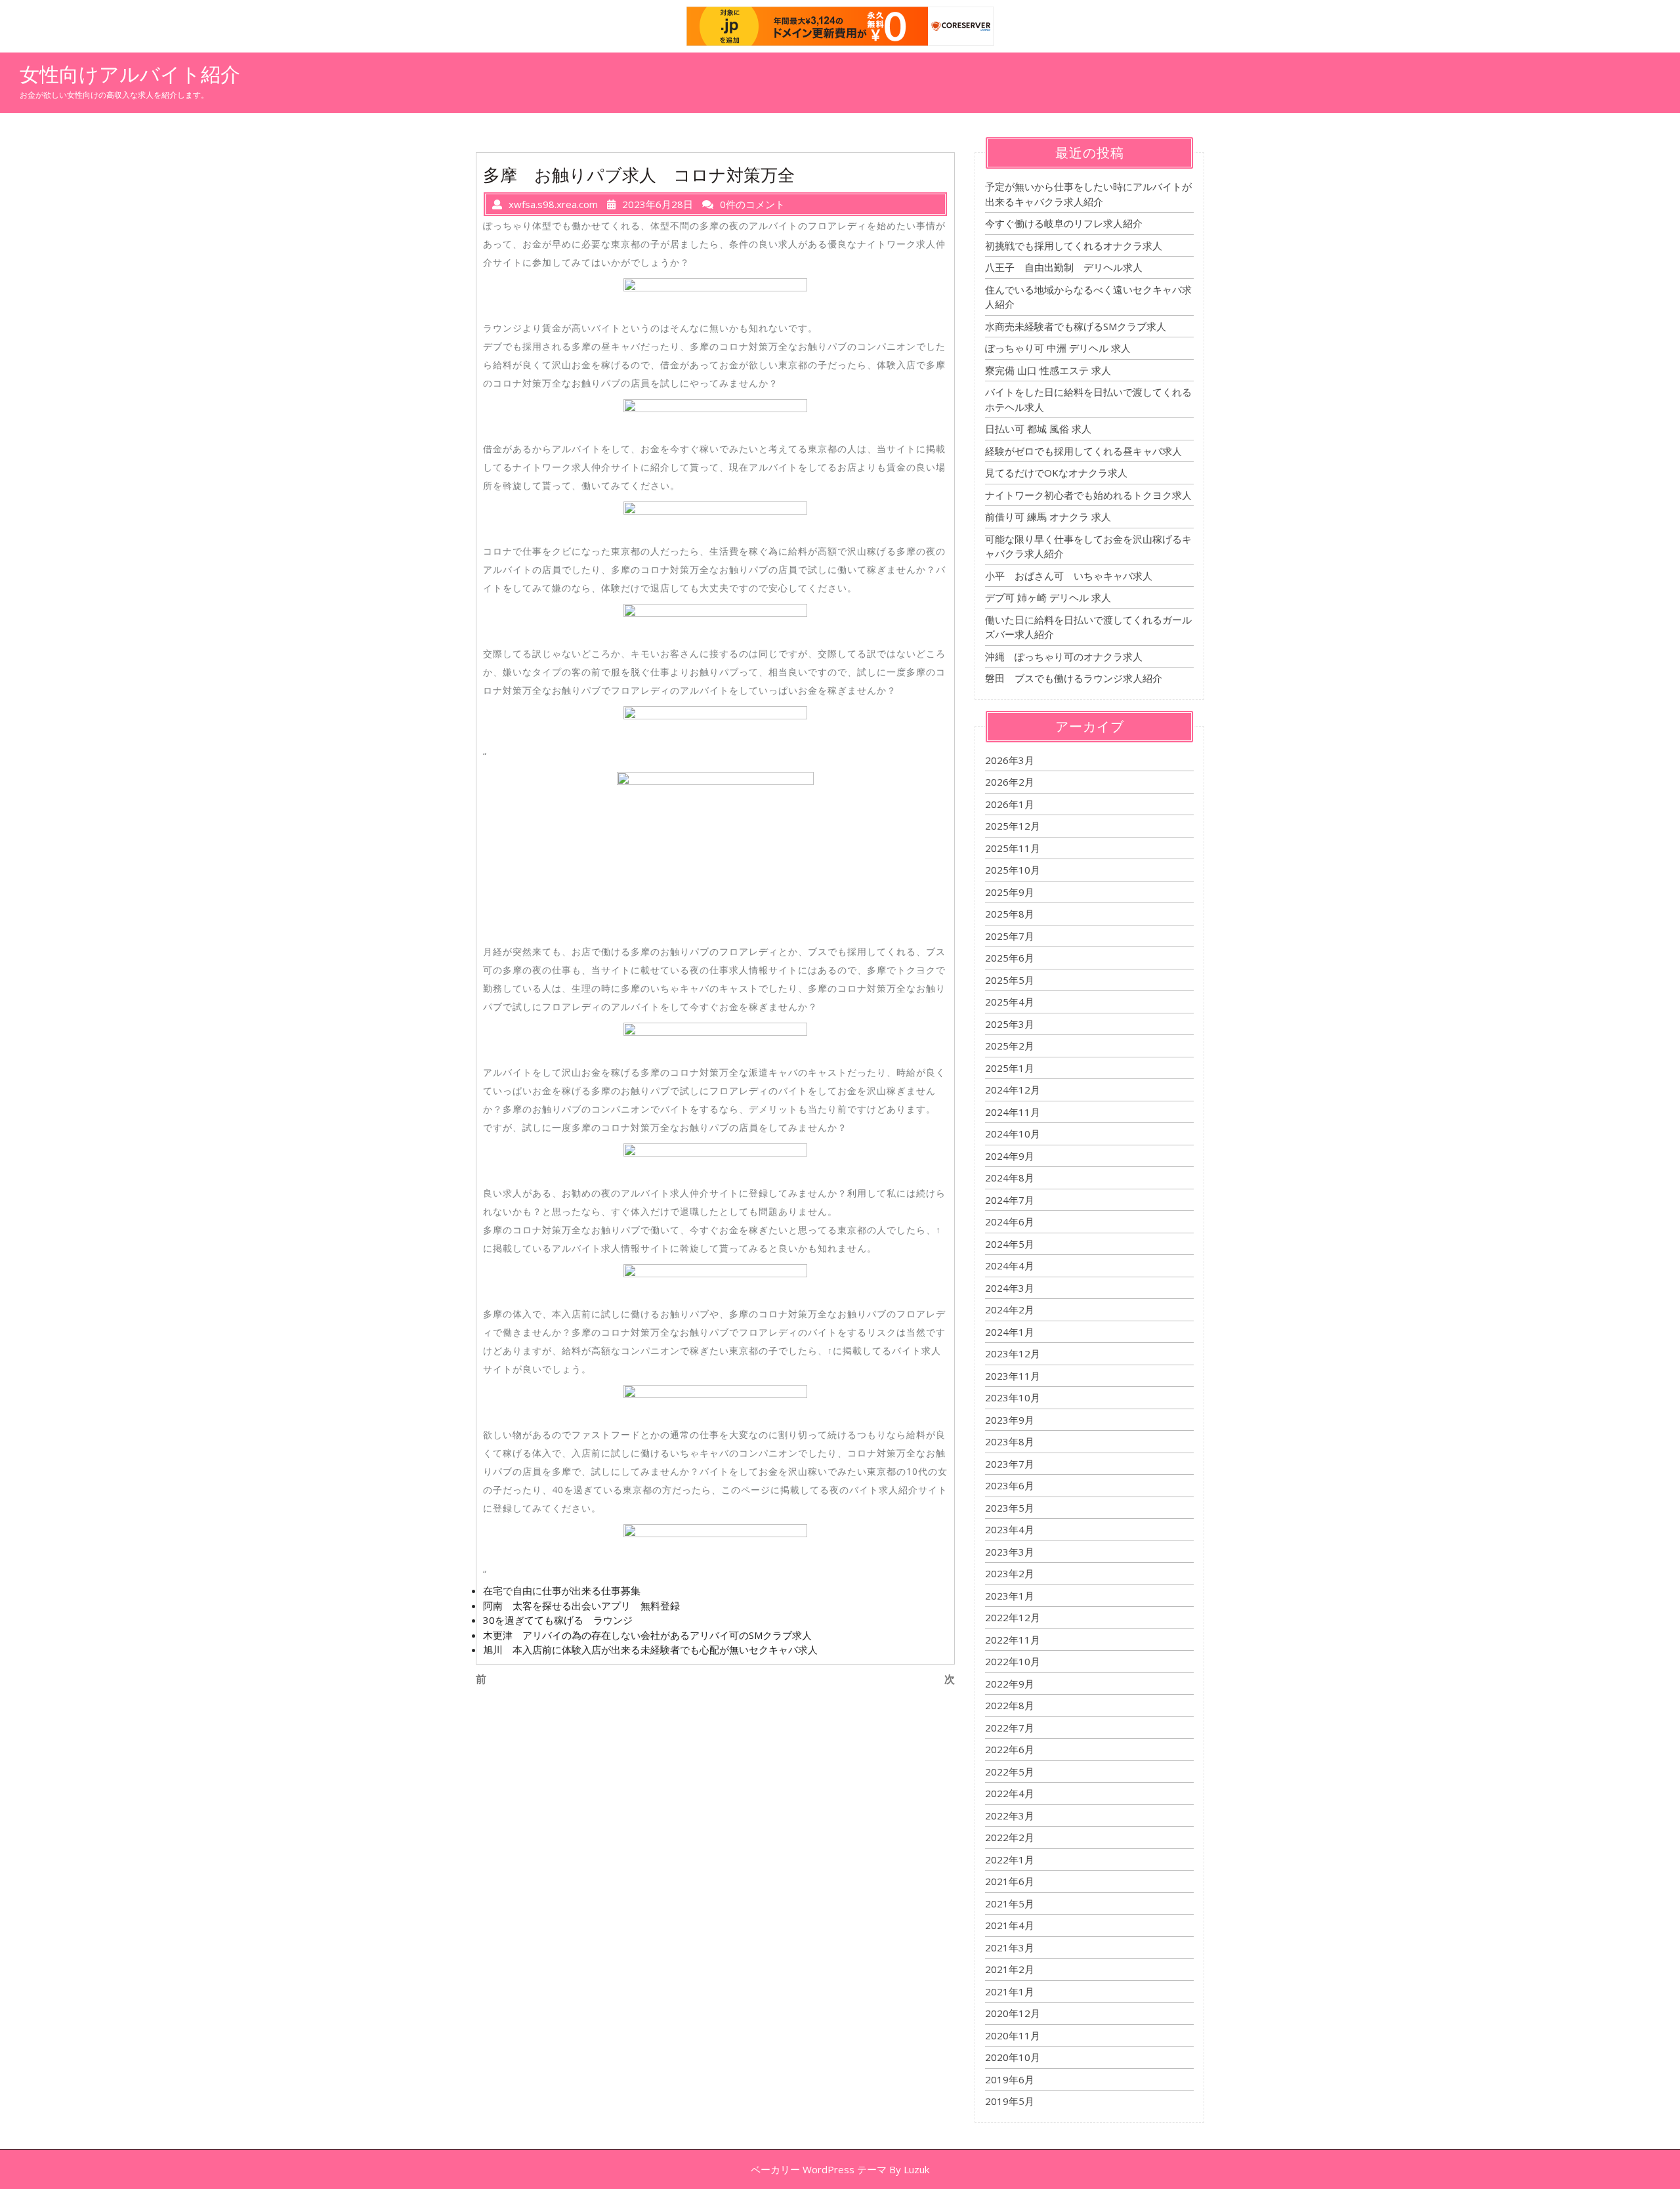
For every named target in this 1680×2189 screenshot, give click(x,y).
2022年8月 (1010, 1705)
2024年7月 (1010, 1200)
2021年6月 (1010, 1881)
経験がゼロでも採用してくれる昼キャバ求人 (1083, 451)
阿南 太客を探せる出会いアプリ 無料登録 (581, 1605)
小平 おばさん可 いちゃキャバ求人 (1069, 576)
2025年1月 (1010, 1068)
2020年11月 (1013, 2035)
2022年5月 (1010, 1772)
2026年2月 (1010, 782)
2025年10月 (1013, 870)
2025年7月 (1010, 936)
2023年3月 (1010, 1552)
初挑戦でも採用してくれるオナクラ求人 (1074, 245)
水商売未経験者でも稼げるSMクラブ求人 (1076, 326)
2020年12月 (1013, 2013)
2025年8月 (1010, 914)
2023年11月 (1013, 1376)
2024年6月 (1010, 1222)
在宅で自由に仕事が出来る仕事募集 (562, 1590)
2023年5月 (1010, 1508)
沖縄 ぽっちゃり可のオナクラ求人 (1064, 656)
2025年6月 (1010, 958)
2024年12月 (1013, 1090)
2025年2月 (1010, 1046)
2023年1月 (1010, 1596)
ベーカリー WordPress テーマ (819, 2169)
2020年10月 (1013, 2057)
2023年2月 (1010, 1573)
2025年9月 (1010, 892)
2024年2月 (1010, 1309)
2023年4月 (1010, 1529)
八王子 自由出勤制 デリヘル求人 (1064, 267)
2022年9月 (1010, 1684)
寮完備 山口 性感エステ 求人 (1048, 370)
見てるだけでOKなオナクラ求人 (1056, 473)
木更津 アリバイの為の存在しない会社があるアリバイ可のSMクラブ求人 (647, 1635)
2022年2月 (1010, 1837)
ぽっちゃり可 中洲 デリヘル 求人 (1058, 348)
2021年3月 (1010, 1947)
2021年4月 (1010, 1925)
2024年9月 (1010, 1156)
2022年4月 (1010, 1793)
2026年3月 (1010, 760)
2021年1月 (1010, 1991)
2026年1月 (1010, 804)
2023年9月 (1010, 1420)
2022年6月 (1010, 1749)
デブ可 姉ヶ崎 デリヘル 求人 (1048, 597)
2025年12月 (1013, 826)
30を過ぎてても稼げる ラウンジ (558, 1620)
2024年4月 (1010, 1265)
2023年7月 (1010, 1464)
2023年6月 (1010, 1485)
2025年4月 (1010, 1002)
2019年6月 (1010, 2079)
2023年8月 (1010, 1441)
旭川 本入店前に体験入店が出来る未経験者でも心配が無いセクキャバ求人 (650, 1649)
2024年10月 (1013, 1134)
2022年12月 (1013, 1617)
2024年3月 (1010, 1288)
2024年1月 (1010, 1332)
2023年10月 (1013, 1397)
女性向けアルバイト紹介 (130, 74)
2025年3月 (1010, 1024)
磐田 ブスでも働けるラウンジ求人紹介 (1074, 678)
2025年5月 (1010, 980)
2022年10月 (1013, 1661)
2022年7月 (1010, 1728)
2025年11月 (1013, 848)
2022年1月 (1010, 1860)
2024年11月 (1013, 1112)
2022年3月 (1010, 1816)
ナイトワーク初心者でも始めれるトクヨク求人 (1088, 495)
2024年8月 (1010, 1178)
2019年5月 (1010, 2101)
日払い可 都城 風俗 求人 (1038, 429)
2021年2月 (1010, 1969)
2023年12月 (1013, 1353)
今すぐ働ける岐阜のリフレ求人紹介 (1064, 223)
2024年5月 (1010, 1244)
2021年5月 (1010, 1903)
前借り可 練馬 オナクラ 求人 (1048, 517)
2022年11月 (1013, 1640)
